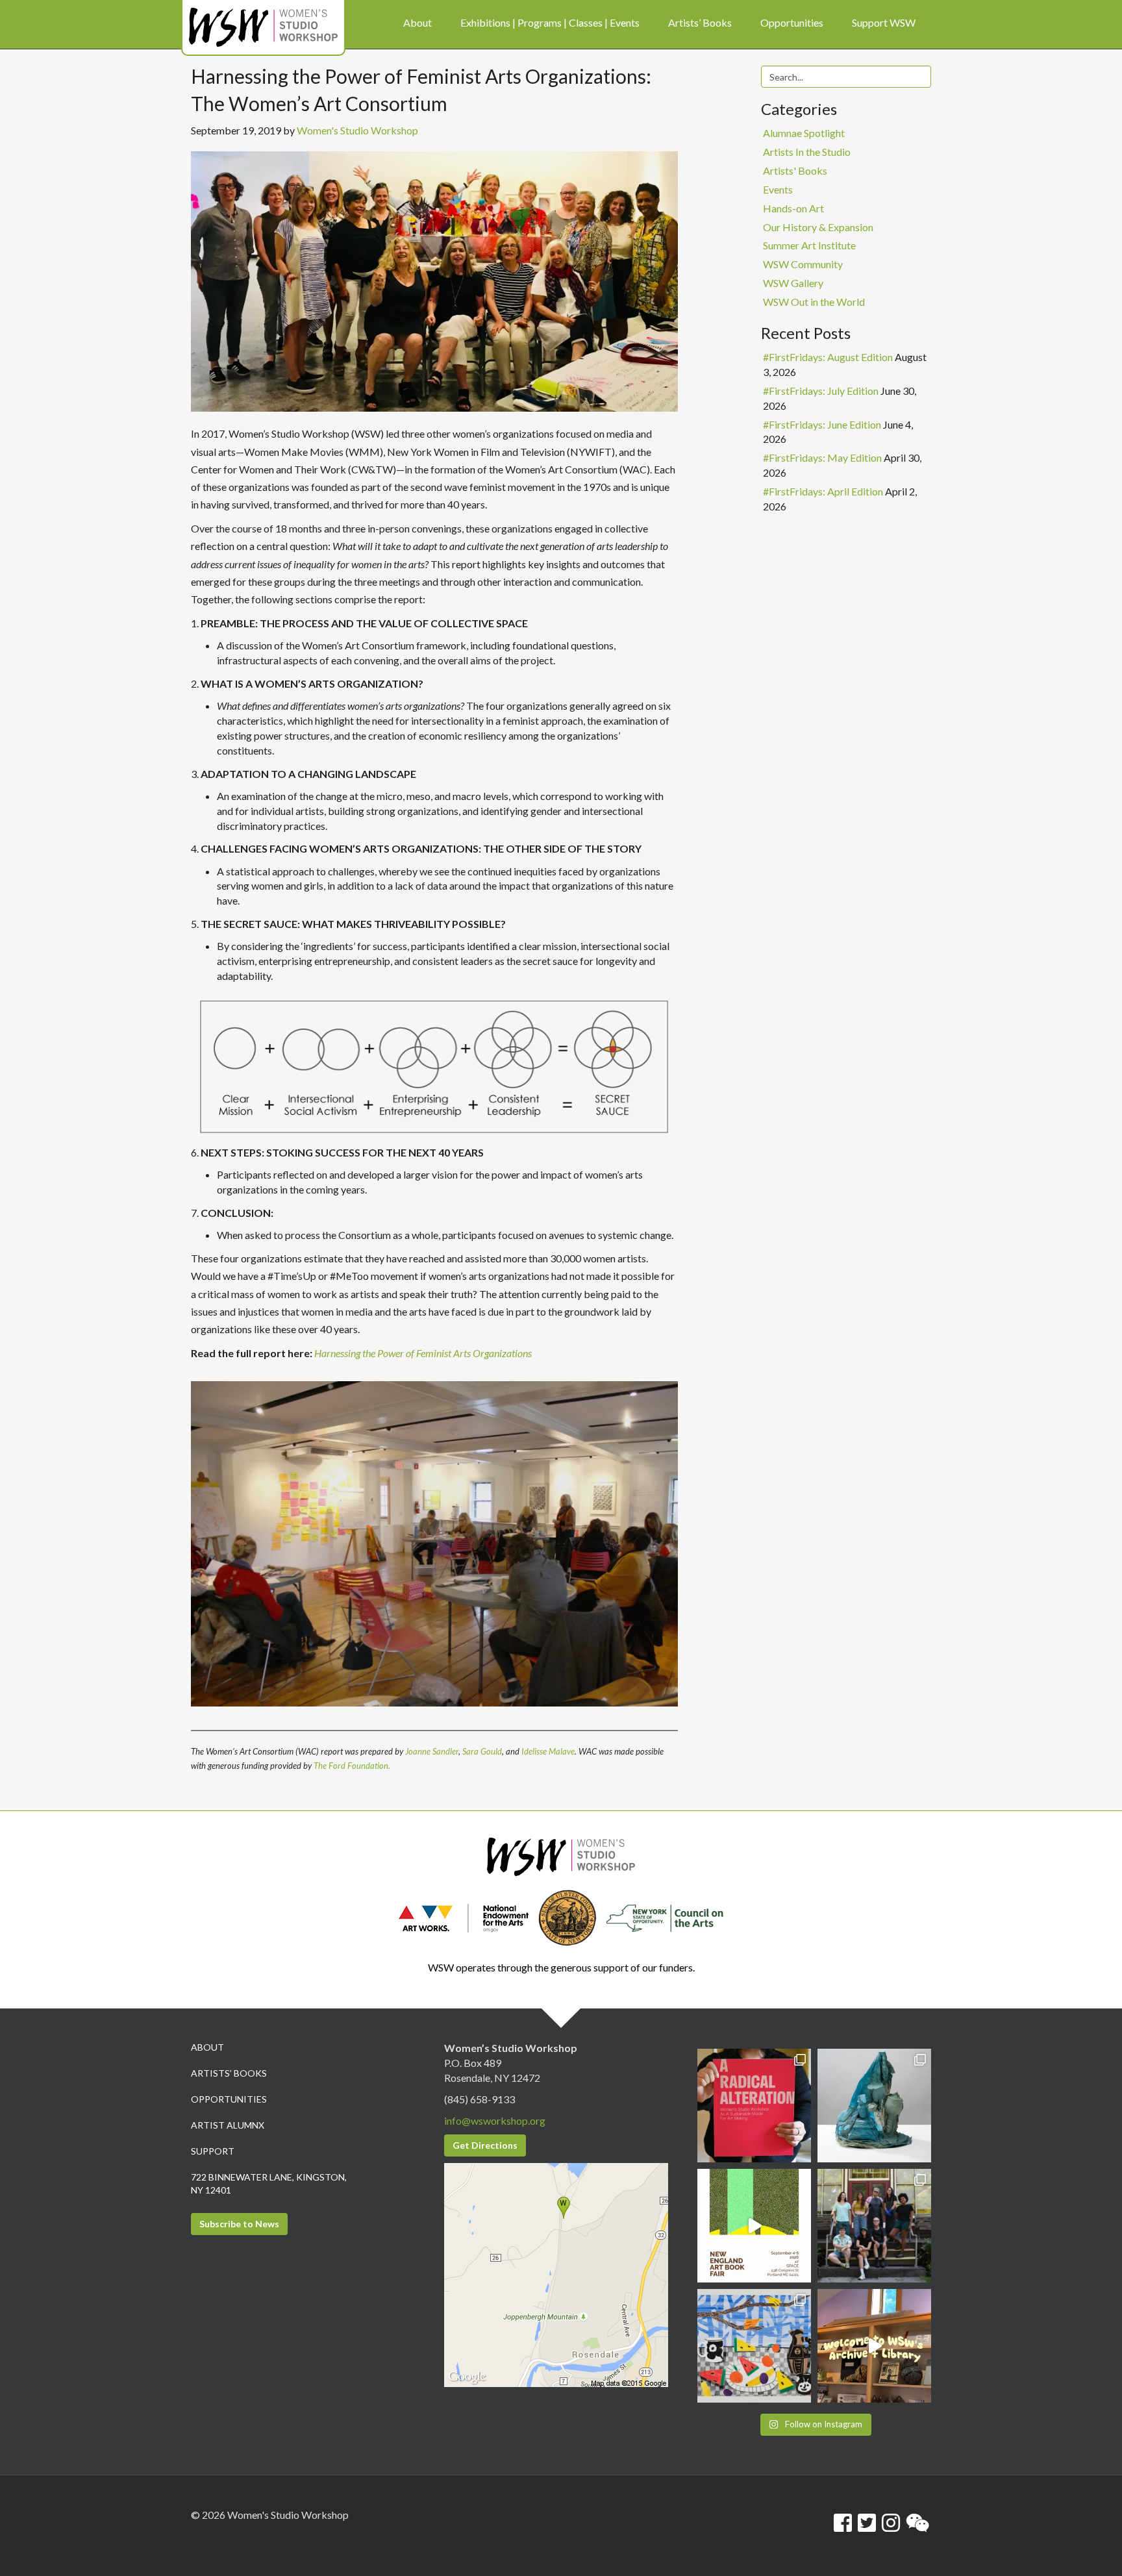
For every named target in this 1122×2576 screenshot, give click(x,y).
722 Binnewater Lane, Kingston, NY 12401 (269, 2183)
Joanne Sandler (431, 1751)
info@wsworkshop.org (495, 2120)
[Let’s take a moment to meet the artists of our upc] (874, 2106)
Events (778, 189)
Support (213, 2151)
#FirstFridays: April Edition (823, 491)
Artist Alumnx (228, 2125)
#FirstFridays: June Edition (822, 424)
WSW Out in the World (814, 302)
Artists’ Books (229, 2073)
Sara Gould (482, 1751)
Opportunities (229, 2099)
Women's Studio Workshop (357, 130)
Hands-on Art (793, 208)
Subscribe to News (239, 2224)
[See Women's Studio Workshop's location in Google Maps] (556, 2274)
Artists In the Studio (807, 152)
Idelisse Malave (548, 1751)
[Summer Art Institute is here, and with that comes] (754, 2346)
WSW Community (803, 264)
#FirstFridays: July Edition (821, 391)
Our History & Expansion (818, 227)
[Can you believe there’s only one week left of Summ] (874, 2226)
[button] (434, 1544)
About (207, 2047)
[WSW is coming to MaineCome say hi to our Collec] (754, 2226)
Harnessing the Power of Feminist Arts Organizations (423, 1353)
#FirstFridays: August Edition (828, 357)
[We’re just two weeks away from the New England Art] (754, 2106)
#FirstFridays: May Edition (822, 457)
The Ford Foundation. (352, 1766)
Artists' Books (795, 170)
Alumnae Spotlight (804, 133)
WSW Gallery (793, 283)
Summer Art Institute (809, 245)
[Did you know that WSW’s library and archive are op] (874, 2346)
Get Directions (485, 2145)
